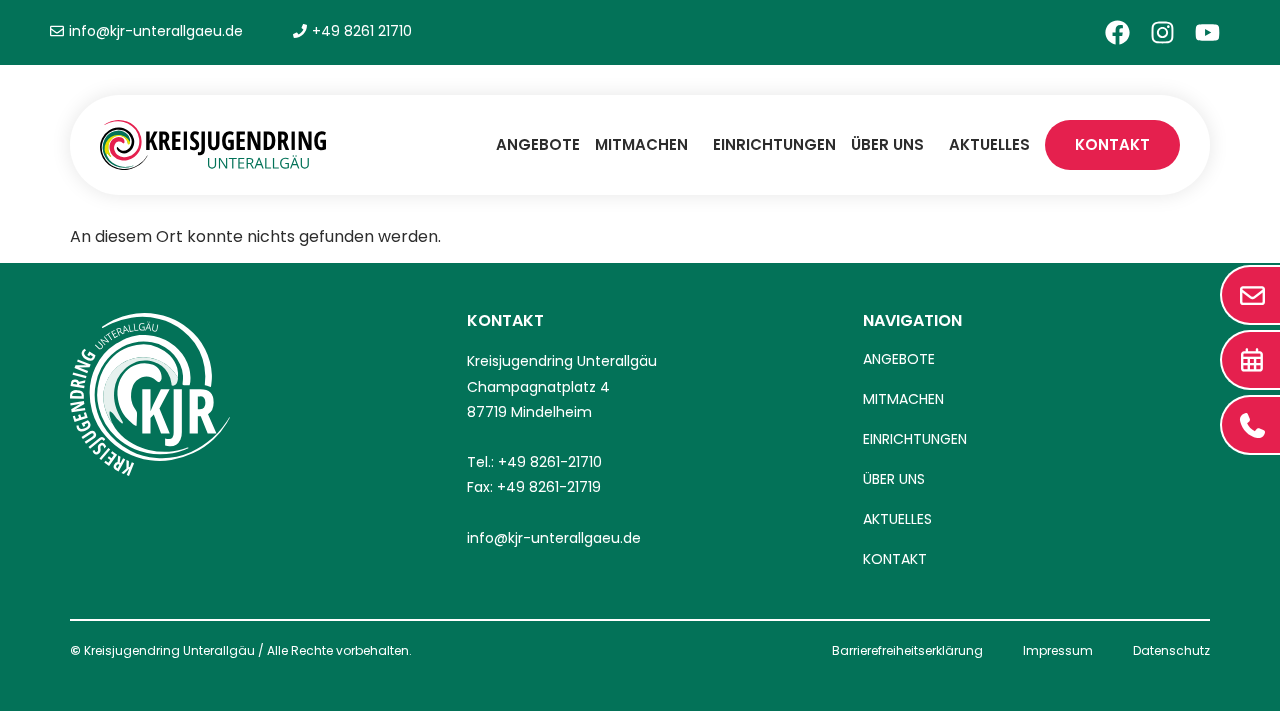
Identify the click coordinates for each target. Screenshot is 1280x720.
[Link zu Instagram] (1162, 32)
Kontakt (1112, 144)
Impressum (1058, 650)
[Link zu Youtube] (1207, 32)
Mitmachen (641, 144)
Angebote (538, 144)
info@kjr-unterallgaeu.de (554, 538)
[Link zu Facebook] (1117, 32)
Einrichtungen (774, 144)
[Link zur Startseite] (213, 145)
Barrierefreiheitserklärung (907, 650)
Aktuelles (989, 144)
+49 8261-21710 (550, 462)
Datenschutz (1171, 650)
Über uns (887, 144)
